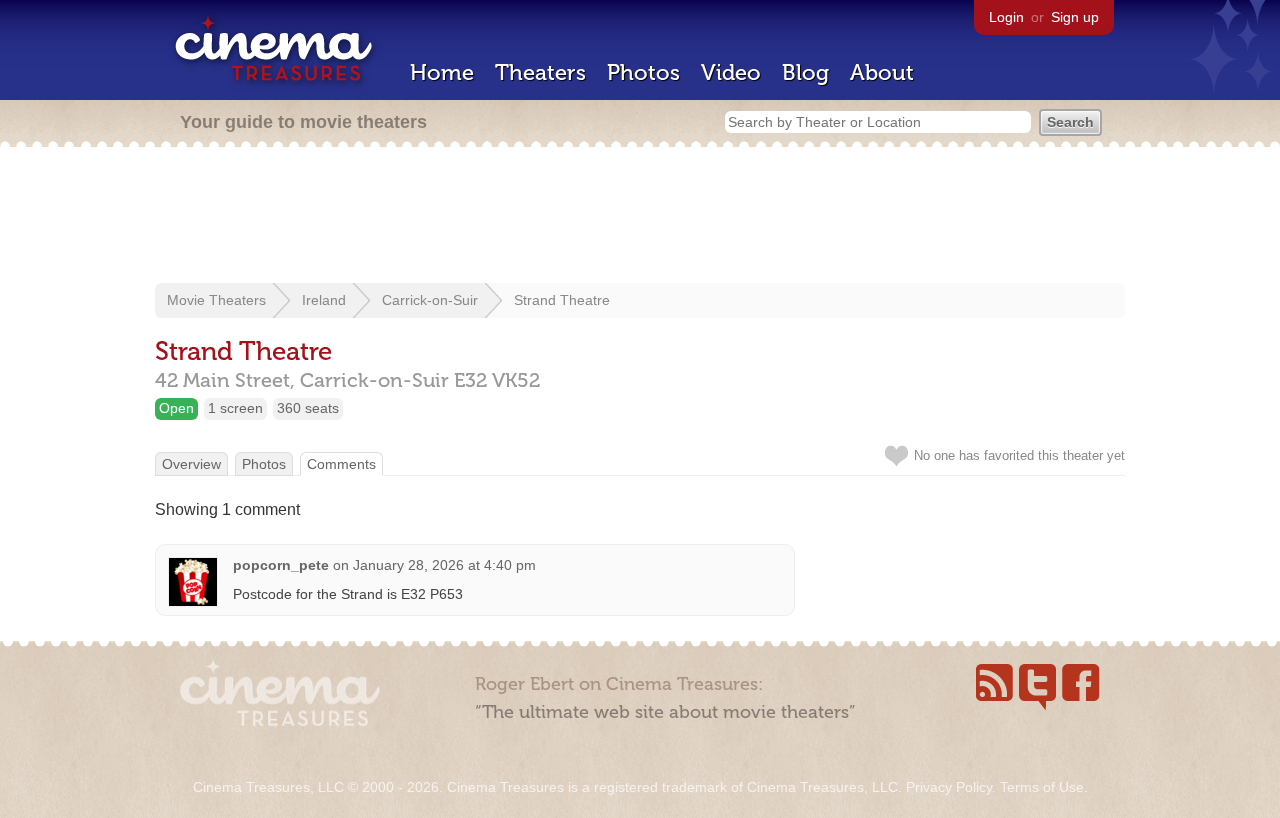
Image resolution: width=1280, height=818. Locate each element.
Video (731, 72)
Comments (341, 464)
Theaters (540, 72)
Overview (191, 464)
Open (176, 408)
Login (1006, 17)
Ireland (324, 300)
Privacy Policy (949, 787)
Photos (643, 72)
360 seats (308, 408)
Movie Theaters (216, 300)
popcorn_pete (281, 565)
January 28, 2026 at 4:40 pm (444, 565)
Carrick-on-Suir (430, 300)
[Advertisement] (640, 217)
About (882, 72)
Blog (805, 72)
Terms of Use (1042, 787)
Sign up (1075, 17)
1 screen (235, 408)
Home (442, 72)
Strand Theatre (562, 300)
